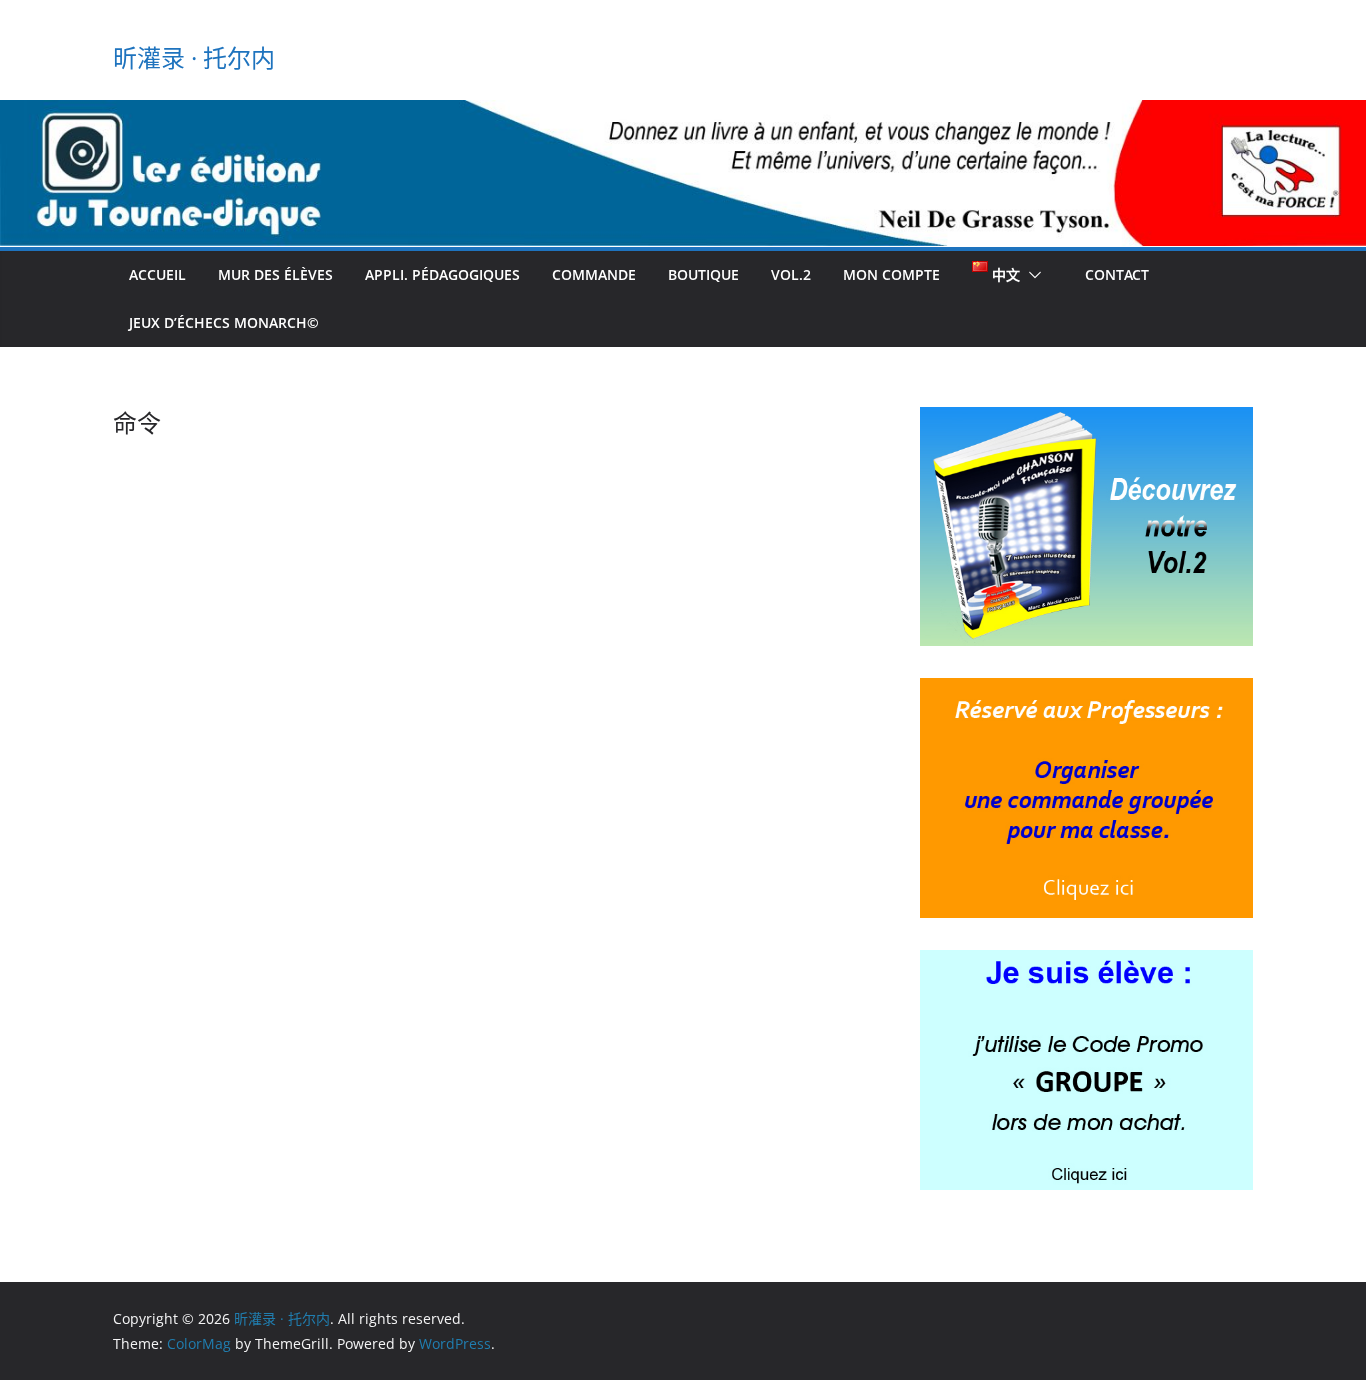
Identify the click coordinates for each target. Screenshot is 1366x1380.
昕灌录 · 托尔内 (194, 57)
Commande (594, 274)
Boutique (703, 274)
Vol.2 (791, 274)
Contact (1117, 274)
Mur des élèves (275, 274)
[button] (1031, 275)
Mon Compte (891, 274)
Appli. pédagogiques (442, 274)
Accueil (157, 274)
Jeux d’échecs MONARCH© (224, 322)
